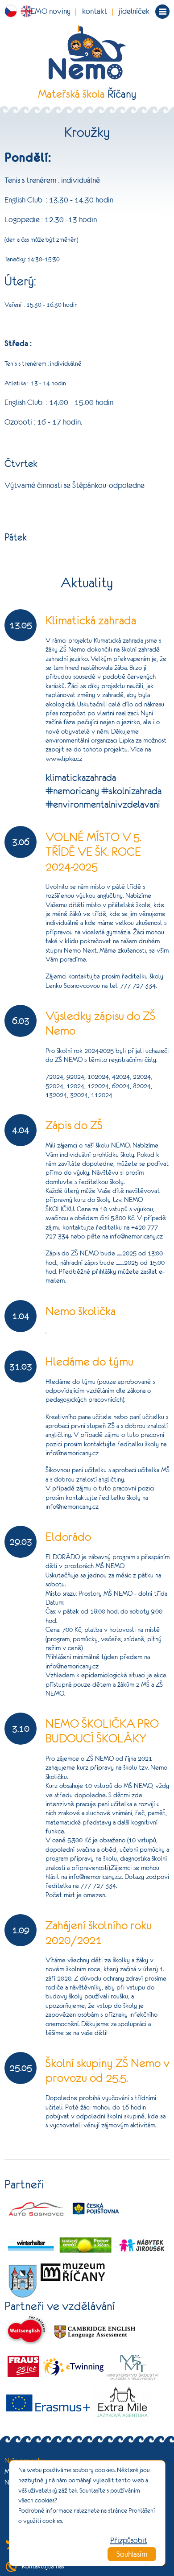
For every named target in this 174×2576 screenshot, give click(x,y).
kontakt (95, 11)
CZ (12, 11)
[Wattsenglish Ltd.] (27, 2331)
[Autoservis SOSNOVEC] (36, 2209)
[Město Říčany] (23, 2280)
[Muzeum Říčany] (73, 2271)
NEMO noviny (48, 11)
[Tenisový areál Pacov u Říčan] (87, 2245)
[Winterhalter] (31, 2245)
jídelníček (134, 11)
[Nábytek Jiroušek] (142, 2245)
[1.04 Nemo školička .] (87, 1341)
